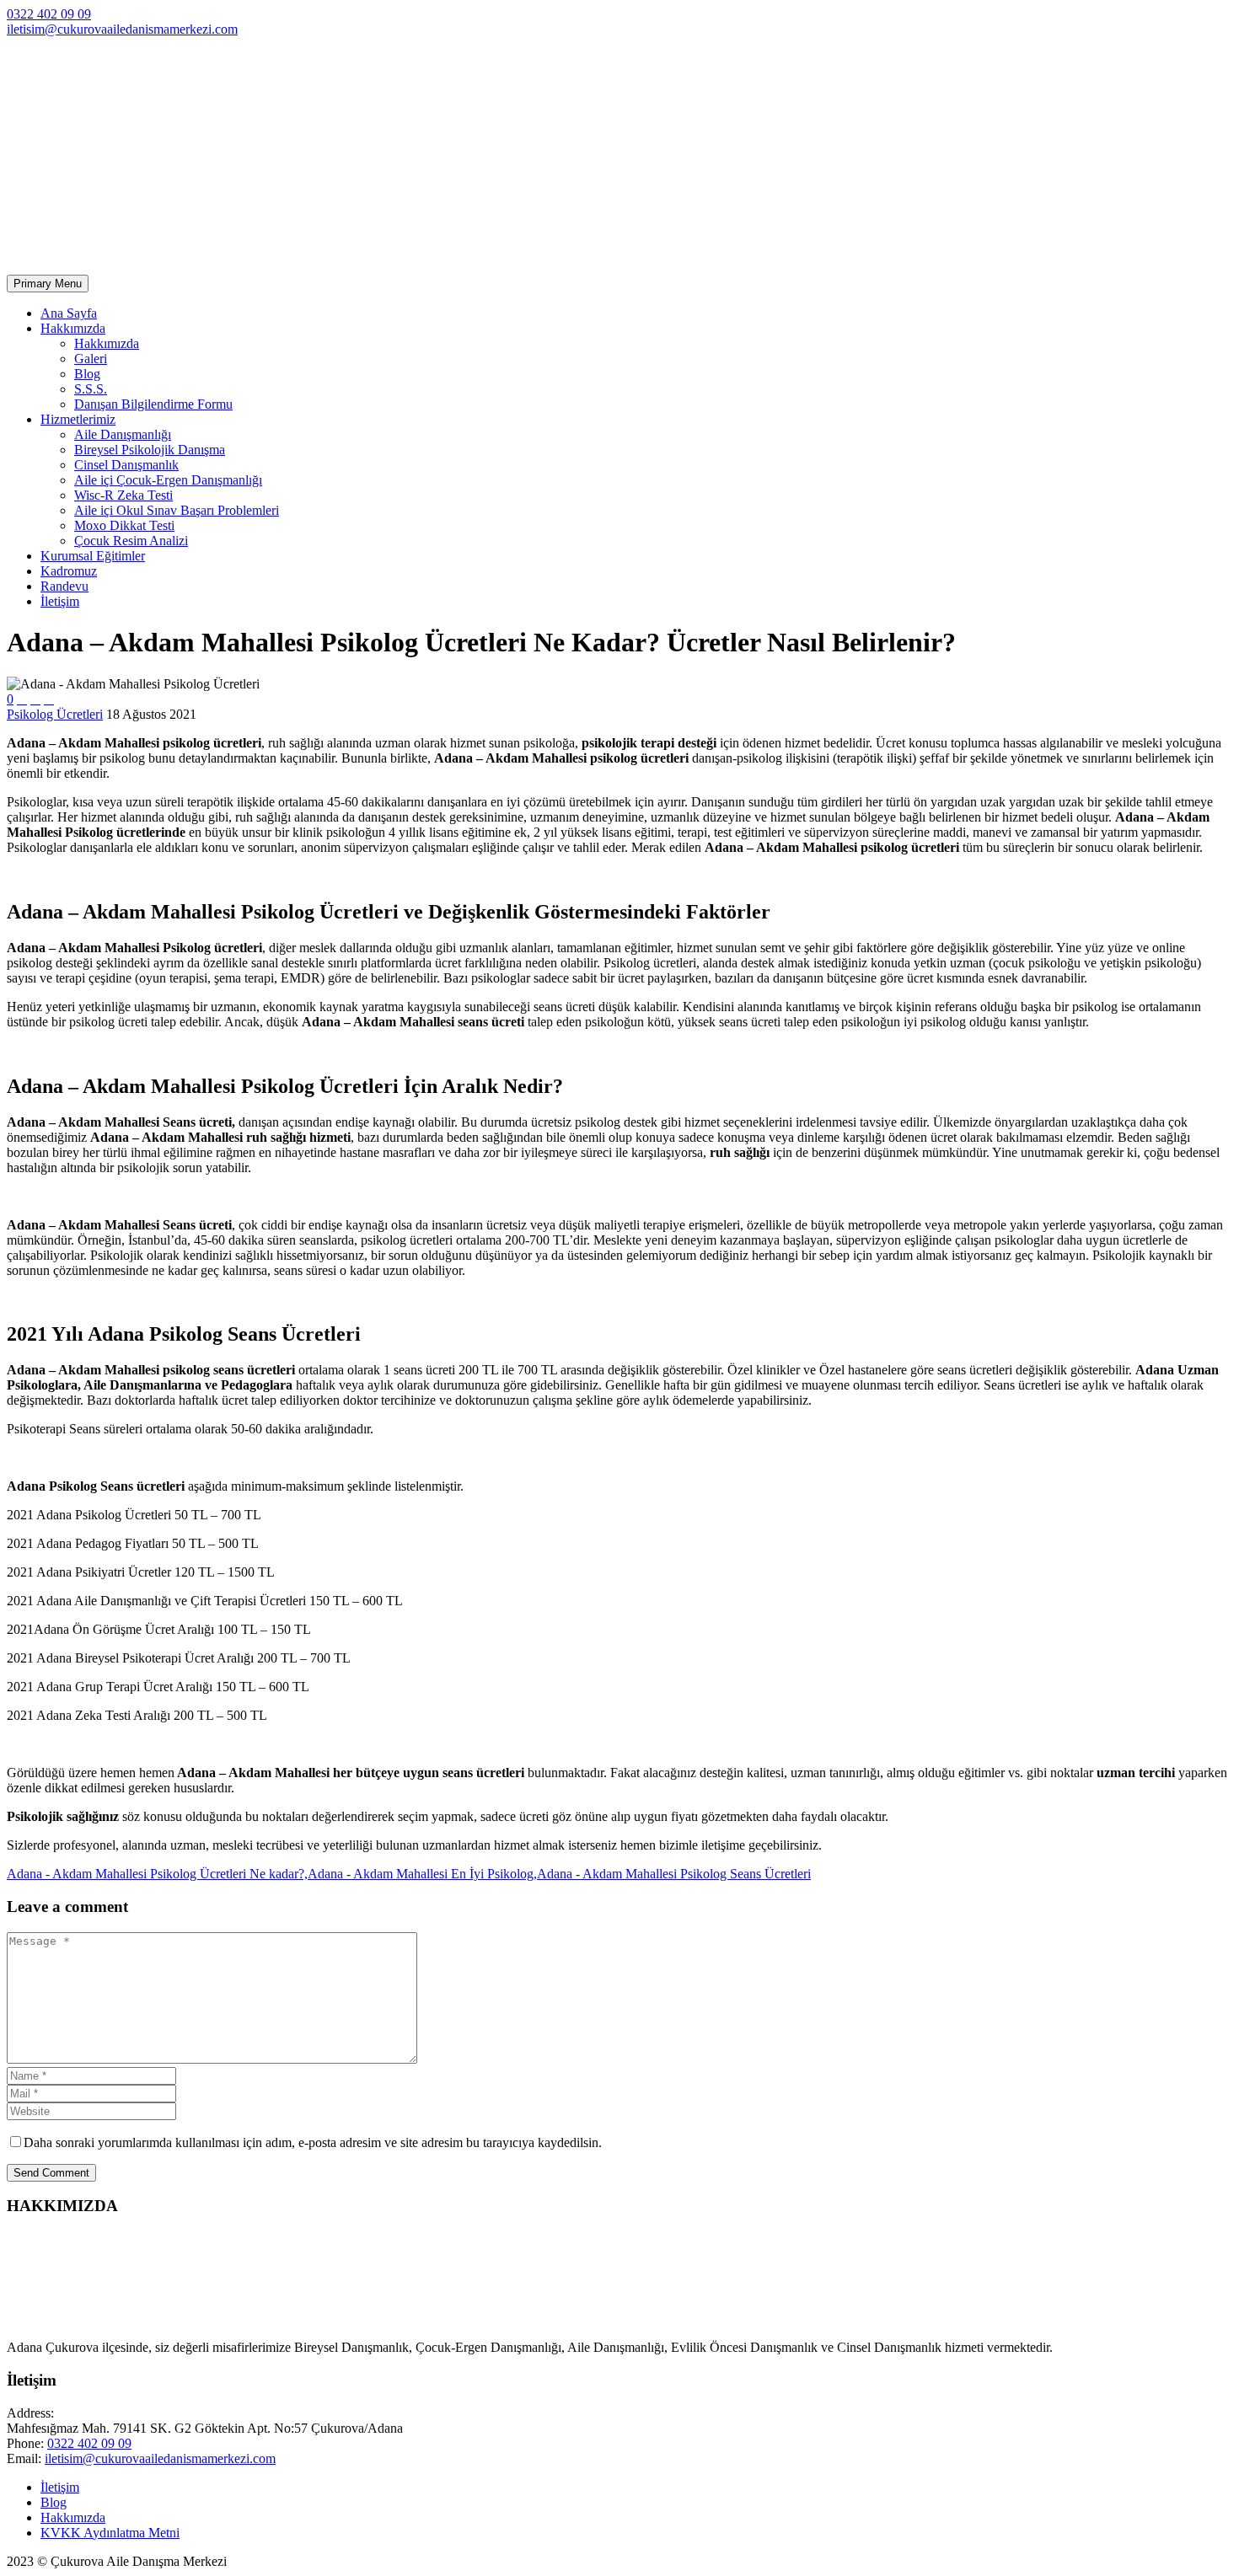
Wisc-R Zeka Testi (123, 495)
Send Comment (51, 2173)
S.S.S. (91, 389)
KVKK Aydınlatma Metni (110, 2533)
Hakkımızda (73, 328)
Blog (87, 374)
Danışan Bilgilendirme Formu (153, 404)
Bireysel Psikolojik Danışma (150, 450)
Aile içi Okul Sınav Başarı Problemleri (177, 510)
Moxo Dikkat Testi (124, 525)
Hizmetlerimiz (78, 419)
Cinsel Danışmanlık (126, 465)
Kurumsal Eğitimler (93, 556)
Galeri (91, 359)
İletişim (60, 601)
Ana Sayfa (69, 313)
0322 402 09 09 (49, 14)
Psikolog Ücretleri (55, 714)
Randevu (64, 586)
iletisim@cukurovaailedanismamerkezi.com (122, 29)
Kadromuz (69, 571)
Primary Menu (48, 284)
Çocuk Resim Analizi (131, 541)
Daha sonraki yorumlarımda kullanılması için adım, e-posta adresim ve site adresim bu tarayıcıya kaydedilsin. (313, 2142)
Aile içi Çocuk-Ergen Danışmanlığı (168, 480)
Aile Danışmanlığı (123, 434)
